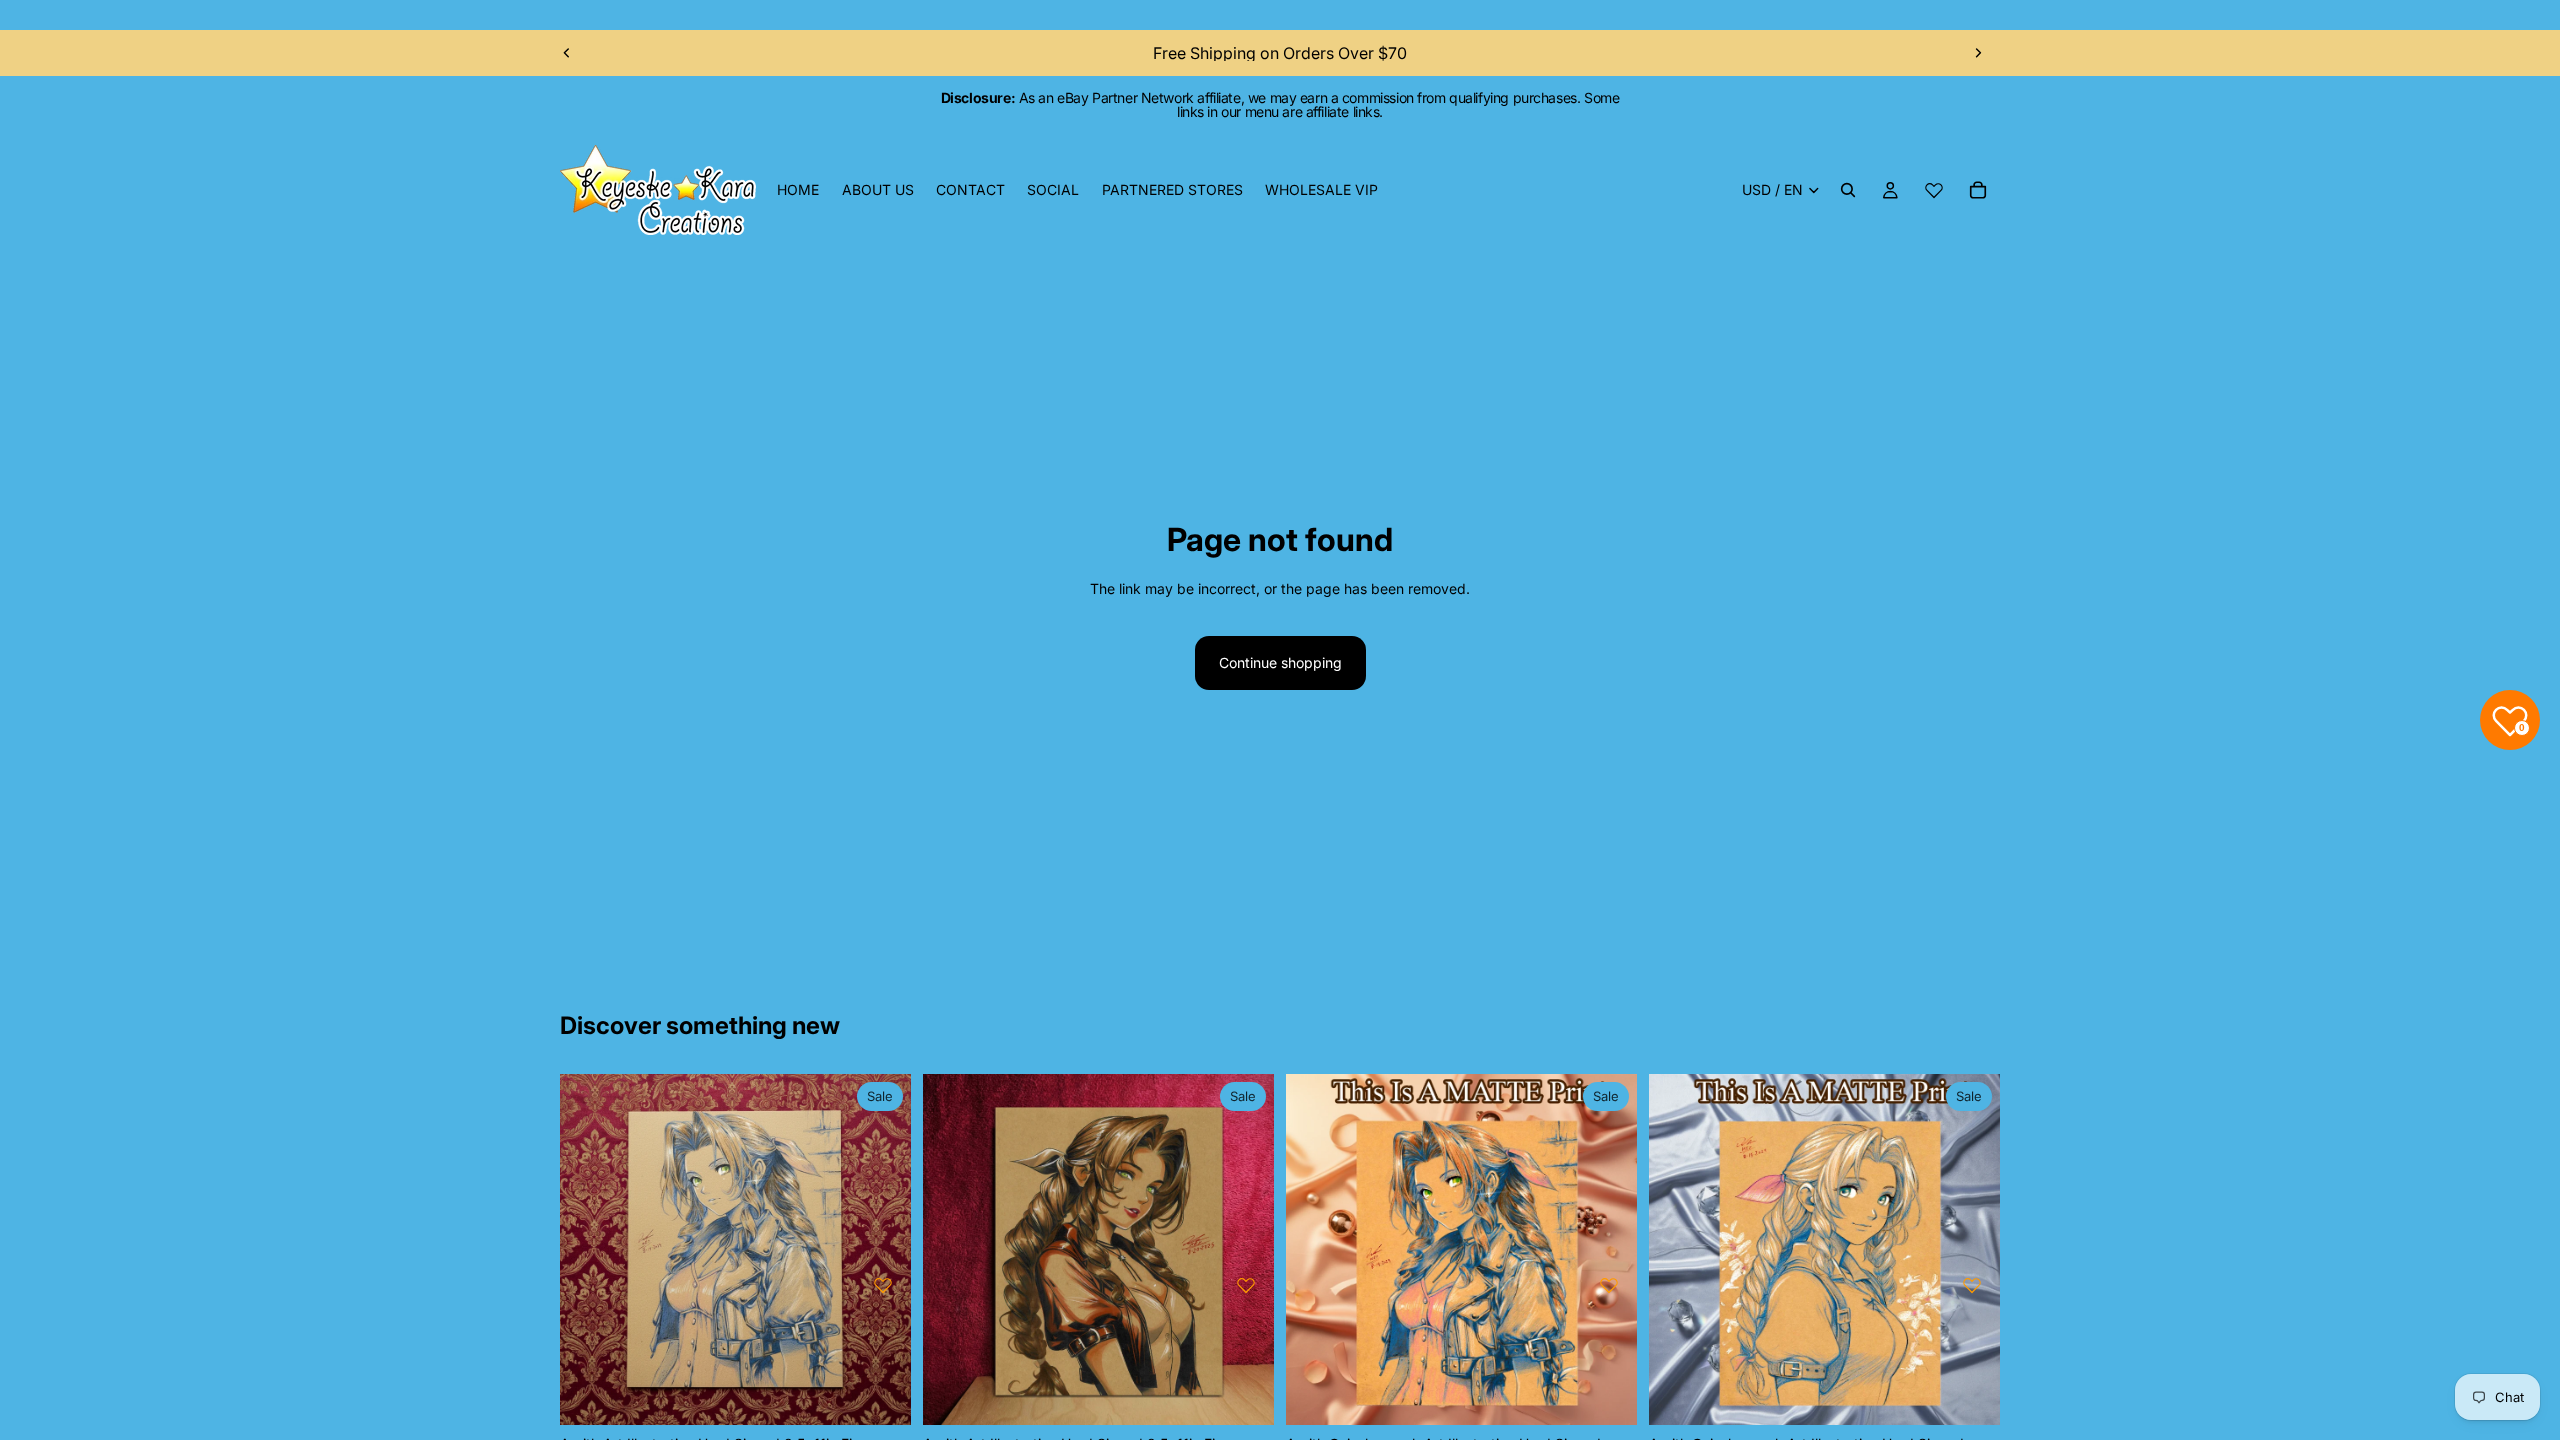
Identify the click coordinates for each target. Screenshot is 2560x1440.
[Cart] (1978, 190)
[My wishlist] (1934, 190)
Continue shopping (1280, 662)
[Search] (1848, 190)
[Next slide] (1978, 53)
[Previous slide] (567, 53)
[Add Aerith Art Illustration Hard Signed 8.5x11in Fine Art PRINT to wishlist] (883, 1285)
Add (897, 1393)
